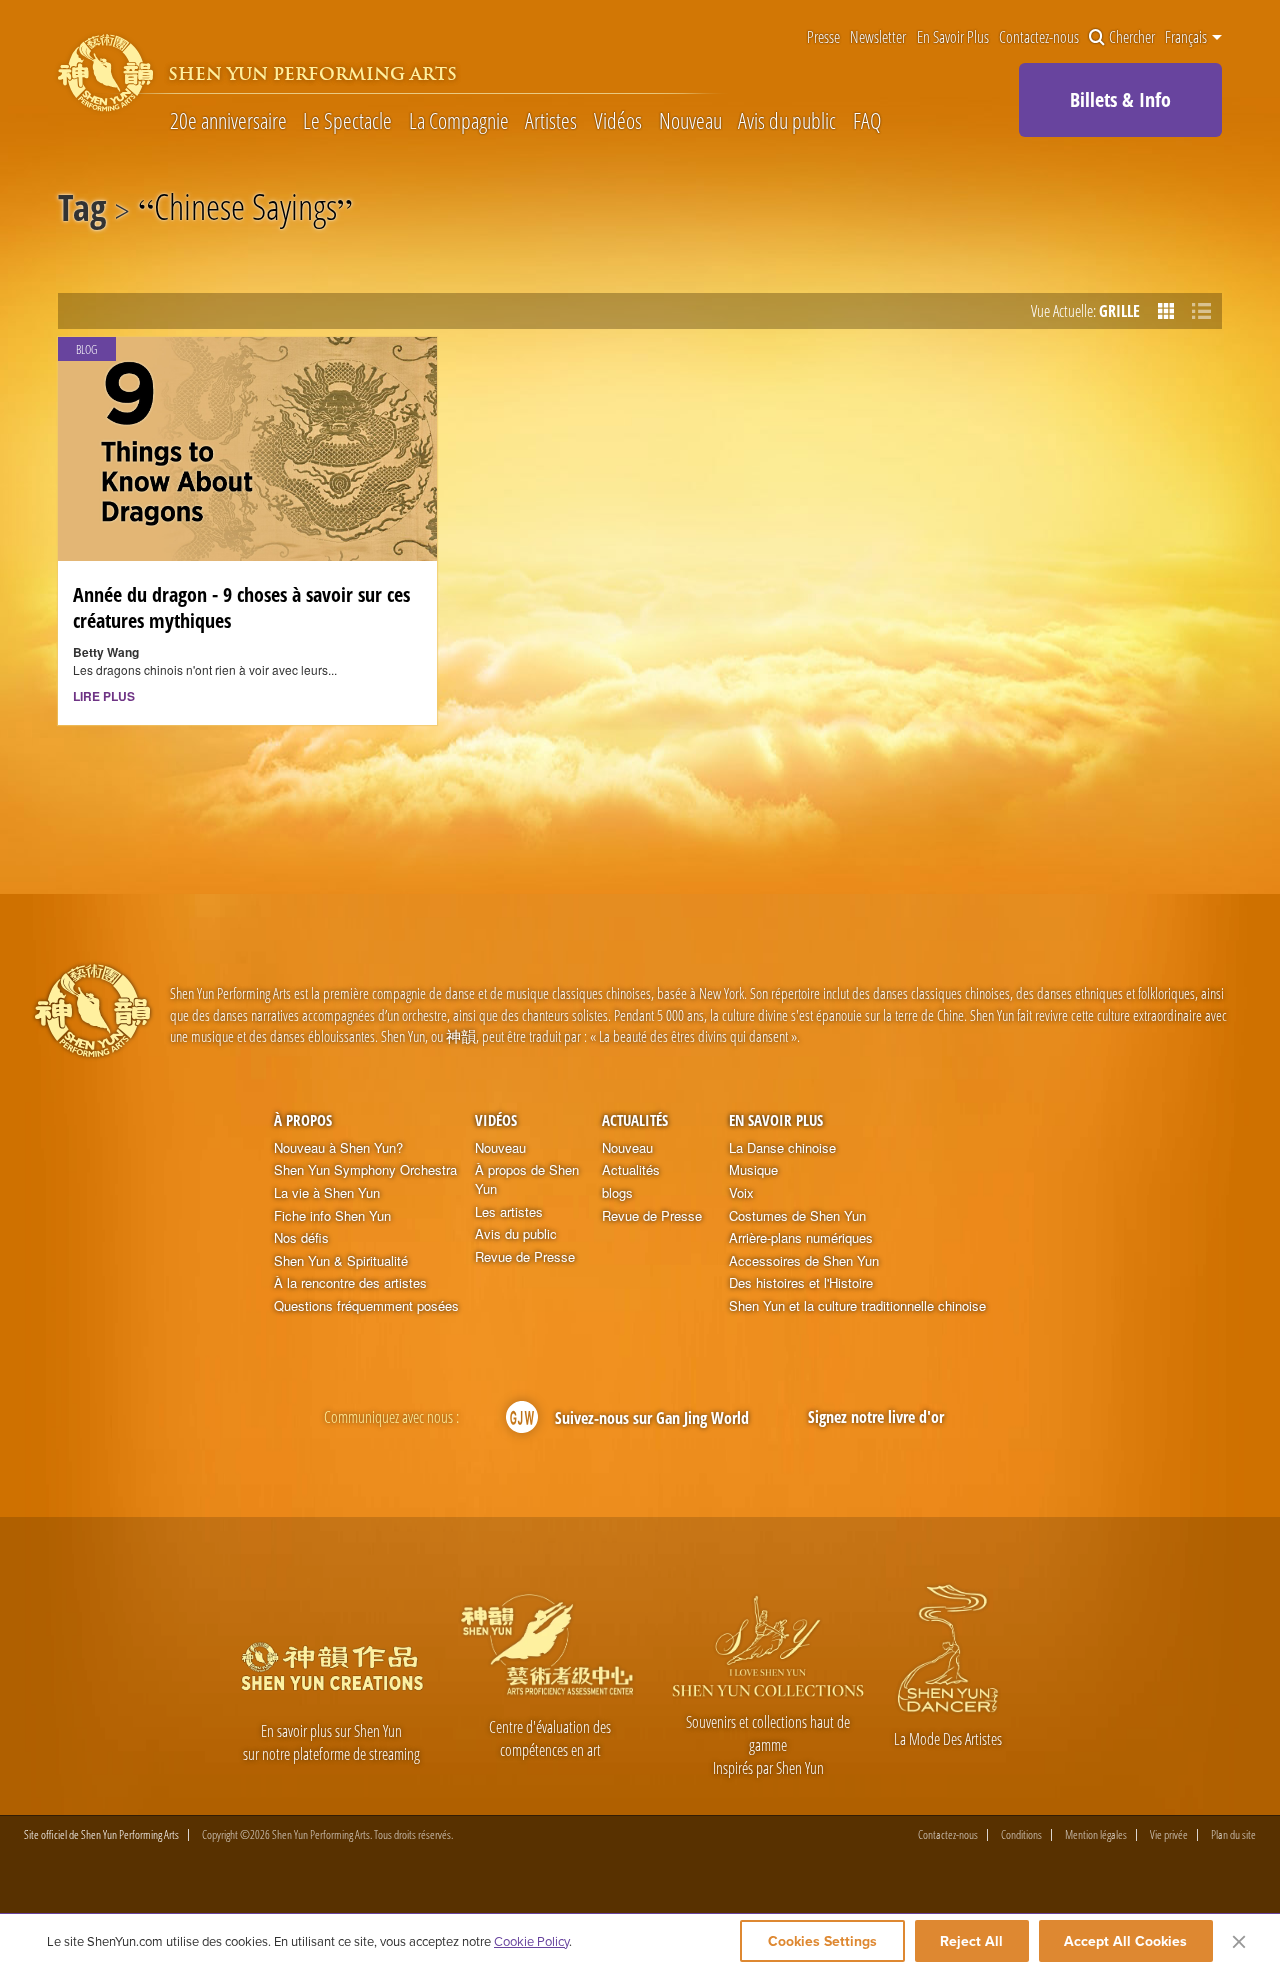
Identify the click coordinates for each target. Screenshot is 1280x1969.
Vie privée (1169, 1835)
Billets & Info (1120, 99)
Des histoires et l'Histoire (801, 1283)
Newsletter (878, 37)
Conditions (1021, 1835)
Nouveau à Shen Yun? (338, 1148)
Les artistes (509, 1212)
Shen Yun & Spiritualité (341, 1261)
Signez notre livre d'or (876, 1417)
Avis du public (787, 120)
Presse (823, 37)
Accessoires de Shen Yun (804, 1261)
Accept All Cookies (1125, 1941)
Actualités (635, 1120)
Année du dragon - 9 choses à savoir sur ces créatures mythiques (241, 606)
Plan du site (1233, 1835)
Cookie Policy (531, 1941)
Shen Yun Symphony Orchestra (365, 1170)
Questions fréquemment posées (366, 1306)
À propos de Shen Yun (527, 1179)
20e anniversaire (228, 120)
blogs (617, 1193)
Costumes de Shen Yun (797, 1216)
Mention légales (1096, 1835)
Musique (753, 1170)
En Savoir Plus (953, 37)
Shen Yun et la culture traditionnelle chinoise (857, 1306)
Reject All (971, 1941)
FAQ (867, 120)
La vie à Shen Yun (327, 1193)
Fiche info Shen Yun (332, 1216)
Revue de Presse (525, 1257)
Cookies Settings (822, 1941)
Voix (741, 1193)
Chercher (1132, 37)
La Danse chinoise (782, 1148)
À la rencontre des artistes (350, 1283)
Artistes (551, 120)
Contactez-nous (1039, 37)
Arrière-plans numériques (801, 1238)
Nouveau (690, 120)
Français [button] (1187, 37)
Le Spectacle (347, 120)
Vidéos (618, 120)
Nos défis (301, 1238)
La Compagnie (459, 120)
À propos (303, 1120)
